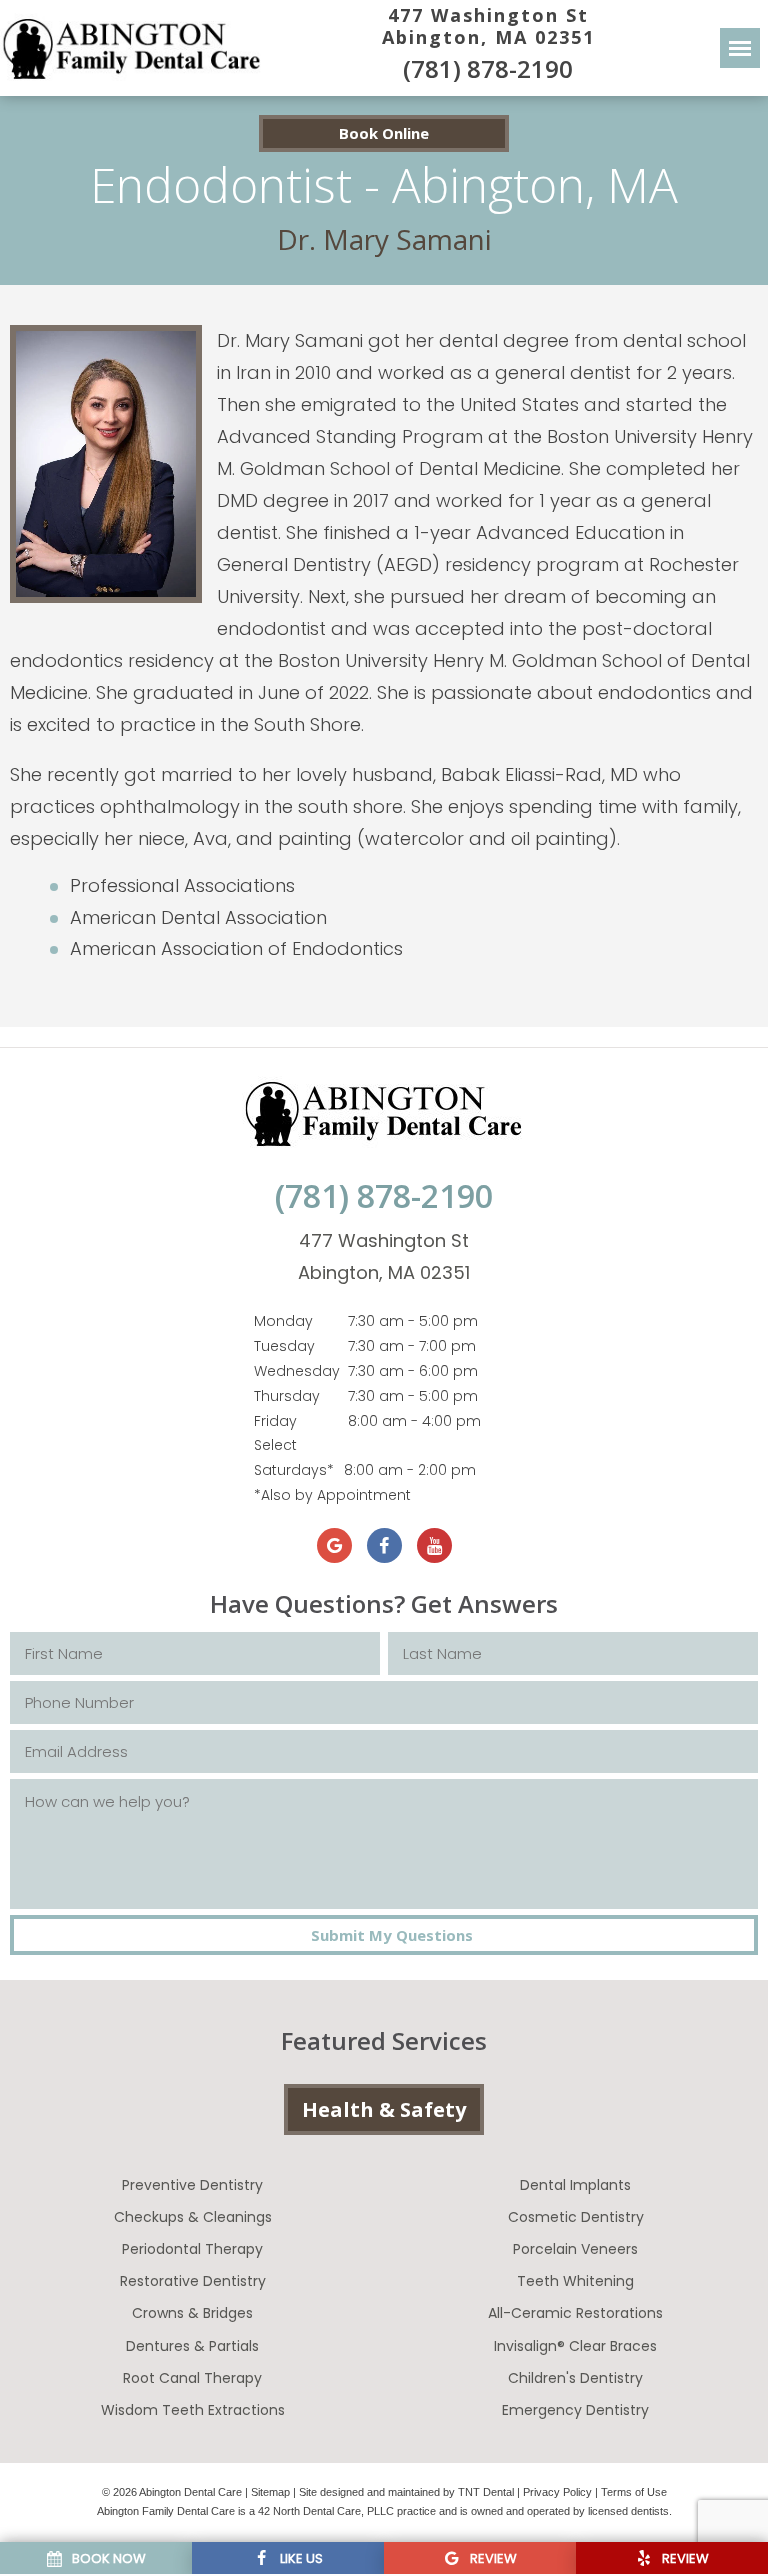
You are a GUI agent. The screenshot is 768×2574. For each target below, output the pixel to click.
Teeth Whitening (575, 2281)
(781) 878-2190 (488, 68)
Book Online (384, 133)
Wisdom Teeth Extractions (193, 2410)
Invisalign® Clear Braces (575, 2346)
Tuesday (284, 1346)
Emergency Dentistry (575, 2410)
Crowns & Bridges (192, 2313)
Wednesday (297, 1371)
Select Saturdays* (294, 1457)
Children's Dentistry (575, 2378)
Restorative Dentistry (193, 2281)
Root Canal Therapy (192, 2378)
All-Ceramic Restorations (575, 2313)
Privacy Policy (557, 2492)
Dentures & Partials (192, 2346)
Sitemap (270, 2492)
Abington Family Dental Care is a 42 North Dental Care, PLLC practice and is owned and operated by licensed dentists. (384, 2511)
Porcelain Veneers (575, 2249)
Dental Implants (575, 2185)
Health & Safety (384, 2109)
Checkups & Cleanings (193, 2217)
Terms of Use (634, 2492)
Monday (283, 1321)
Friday (275, 1421)
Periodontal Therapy (192, 2249)
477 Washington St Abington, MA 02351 (488, 26)
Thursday (287, 1396)
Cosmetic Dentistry (576, 2217)
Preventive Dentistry (192, 2185)
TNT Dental (486, 2492)
